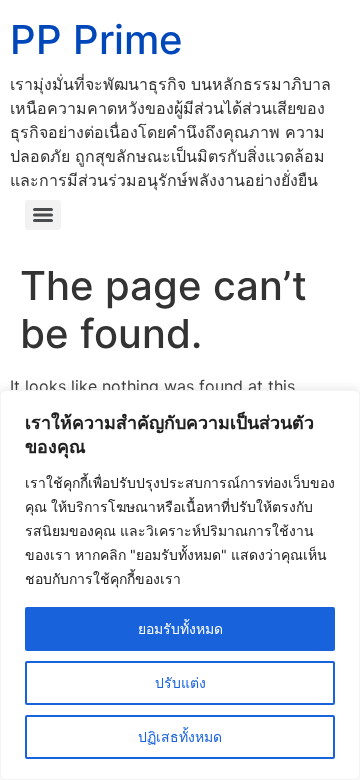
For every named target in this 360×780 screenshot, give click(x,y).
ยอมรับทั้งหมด (180, 628)
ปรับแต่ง (180, 682)
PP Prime (96, 39)
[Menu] (43, 215)
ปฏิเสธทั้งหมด (180, 736)
